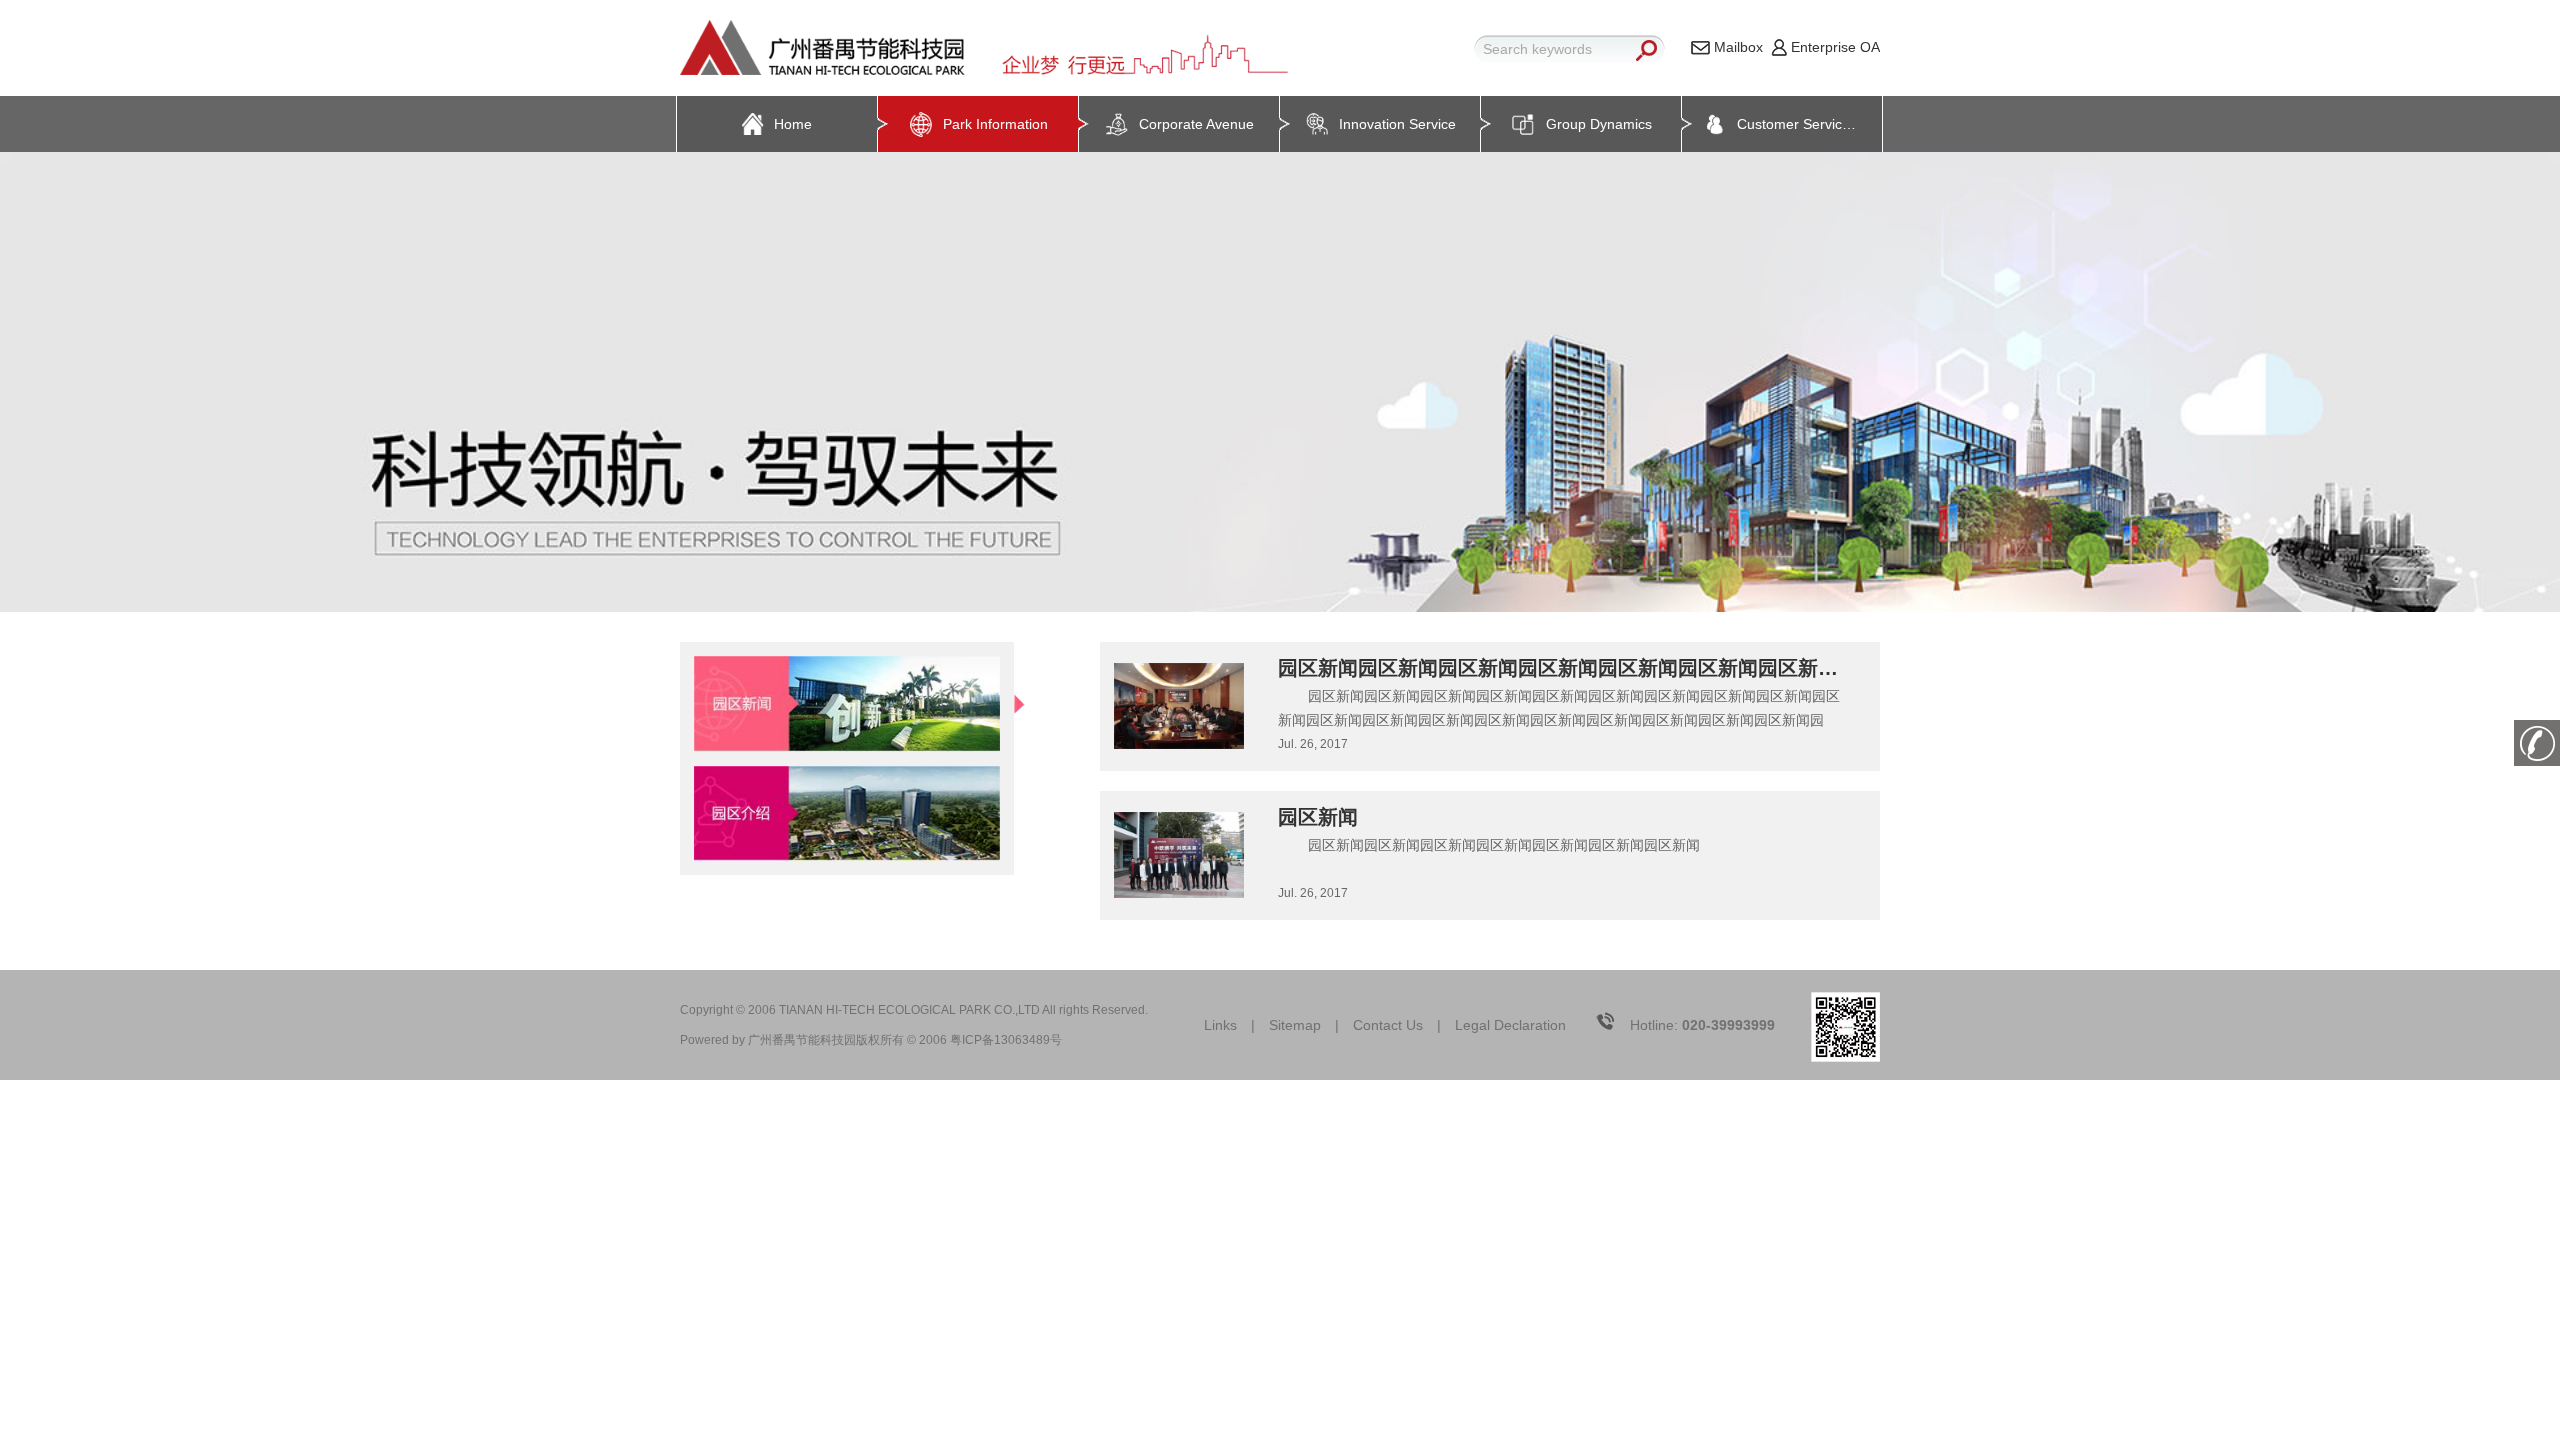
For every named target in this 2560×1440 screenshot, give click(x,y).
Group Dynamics (1599, 124)
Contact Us (1388, 1025)
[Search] (1646, 50)
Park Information (995, 124)
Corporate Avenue (1196, 124)
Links (1220, 1025)
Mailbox (1738, 47)
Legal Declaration (1510, 1025)
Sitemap (1295, 1025)
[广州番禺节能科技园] (991, 47)
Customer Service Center (1809, 124)
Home (793, 124)
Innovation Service (1397, 124)
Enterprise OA (1835, 47)
